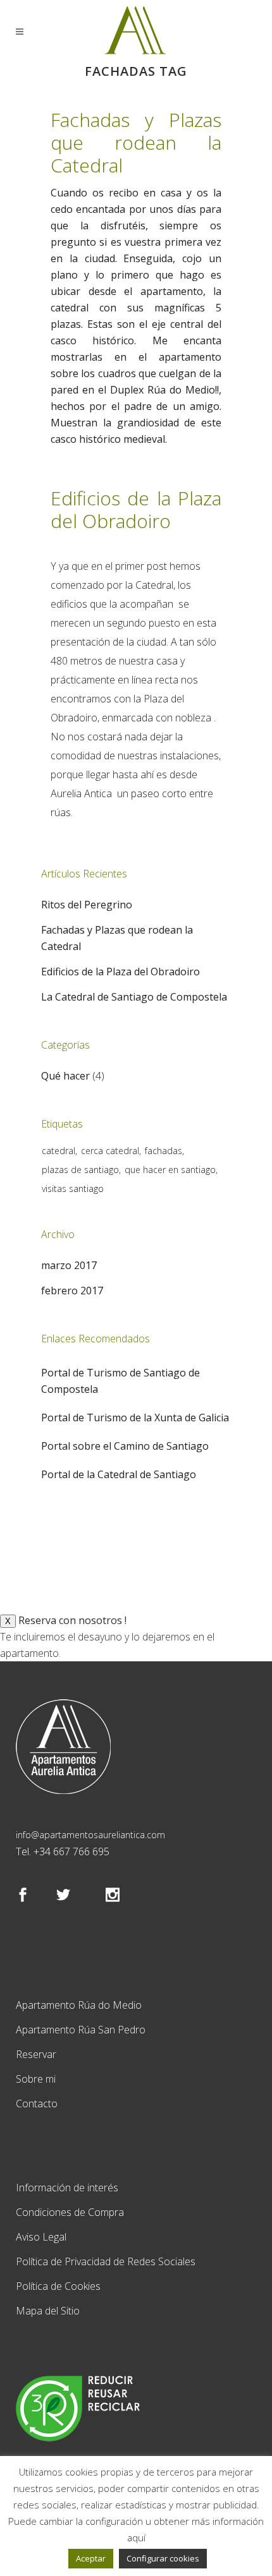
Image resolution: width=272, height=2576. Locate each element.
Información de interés (67, 2188)
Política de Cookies (58, 2286)
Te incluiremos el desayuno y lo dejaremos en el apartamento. (107, 1637)
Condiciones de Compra (70, 2212)
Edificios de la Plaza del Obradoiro (136, 509)
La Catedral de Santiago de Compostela (134, 997)
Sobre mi (36, 2079)
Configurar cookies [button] (163, 2558)
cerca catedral (110, 1151)
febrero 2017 (72, 1291)
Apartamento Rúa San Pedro (81, 2030)
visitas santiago (73, 1189)
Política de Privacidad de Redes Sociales (106, 2261)
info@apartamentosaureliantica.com (90, 1835)
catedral (59, 1151)
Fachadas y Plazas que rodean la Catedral (136, 142)
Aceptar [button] (91, 2558)
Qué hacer (65, 1076)
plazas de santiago (80, 1170)
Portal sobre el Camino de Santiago (125, 1446)
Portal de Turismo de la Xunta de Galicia (135, 1417)
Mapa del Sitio (48, 2311)
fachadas (164, 1151)
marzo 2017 (69, 1265)
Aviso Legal (41, 2237)
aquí (136, 2537)
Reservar (36, 2054)
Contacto (37, 2104)
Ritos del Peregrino (87, 905)
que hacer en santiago (170, 1170)
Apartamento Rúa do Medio (79, 2005)
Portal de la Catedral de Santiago (119, 1474)
